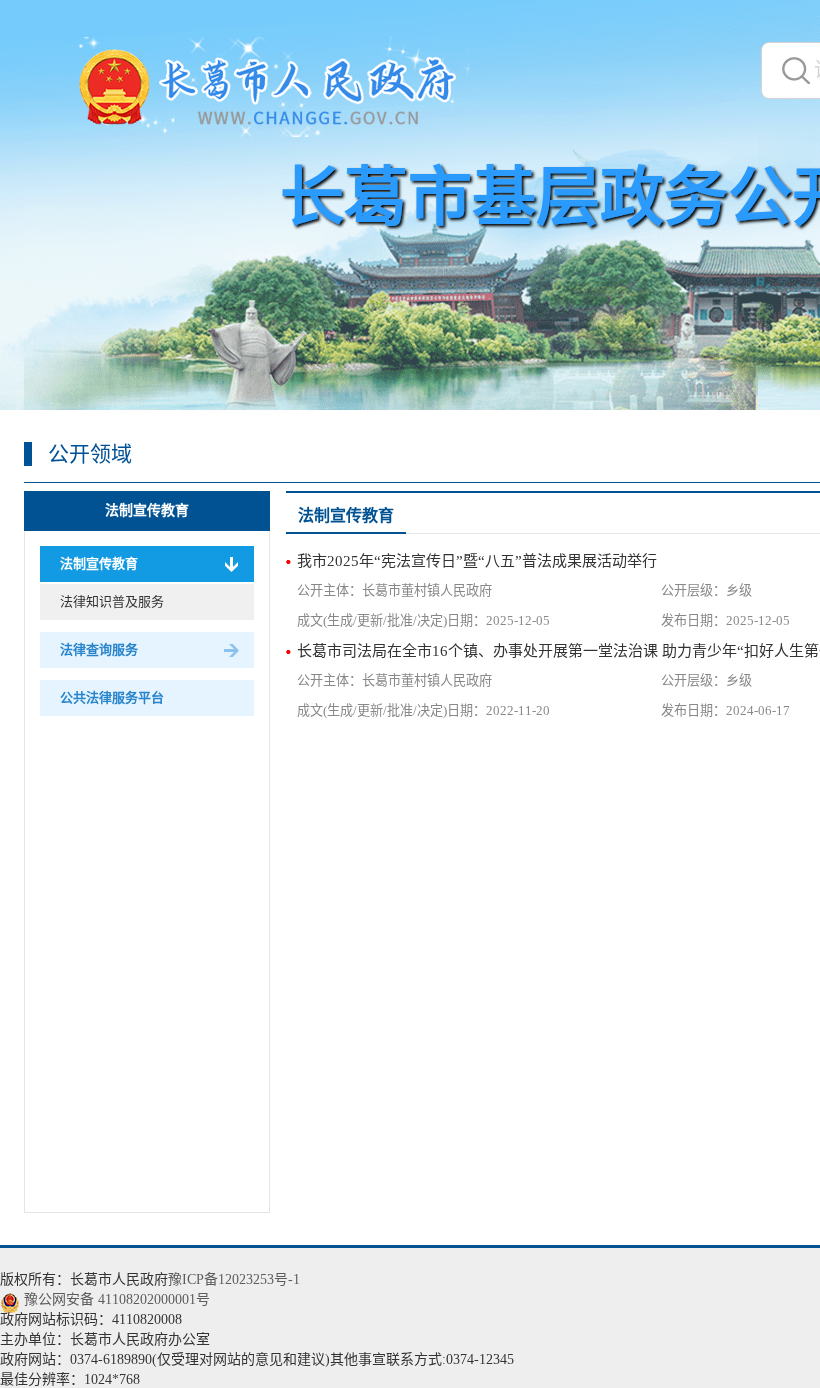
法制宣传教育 (147, 510)
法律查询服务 (99, 649)
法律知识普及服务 (112, 601)
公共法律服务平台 (112, 697)
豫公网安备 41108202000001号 (117, 1299)
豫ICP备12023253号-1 (234, 1279)
